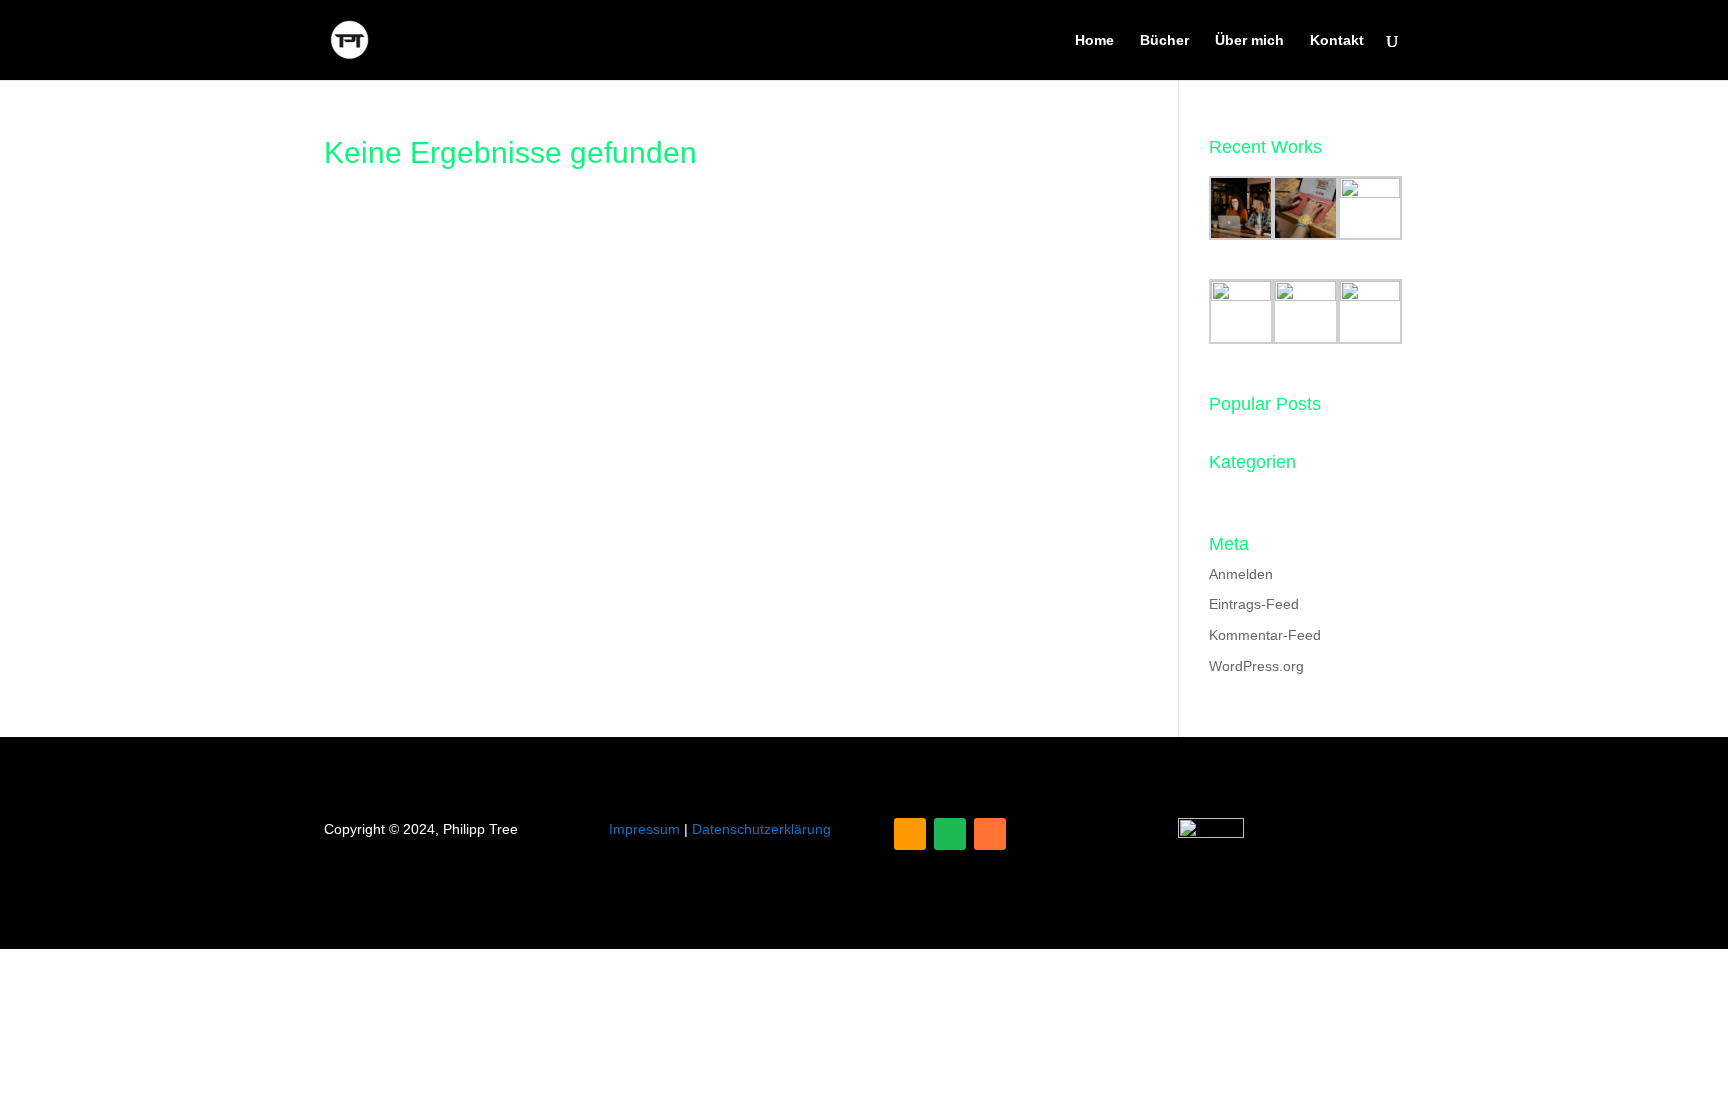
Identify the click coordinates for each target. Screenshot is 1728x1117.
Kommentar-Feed (1265, 635)
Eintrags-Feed (1254, 604)
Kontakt (1337, 40)
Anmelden (1241, 574)
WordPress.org (1256, 666)
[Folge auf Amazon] (910, 834)
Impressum (644, 829)
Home (1094, 40)
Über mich (1249, 40)
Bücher (1164, 40)
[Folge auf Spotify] (950, 834)
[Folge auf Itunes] (990, 834)
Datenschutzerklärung (761, 829)
